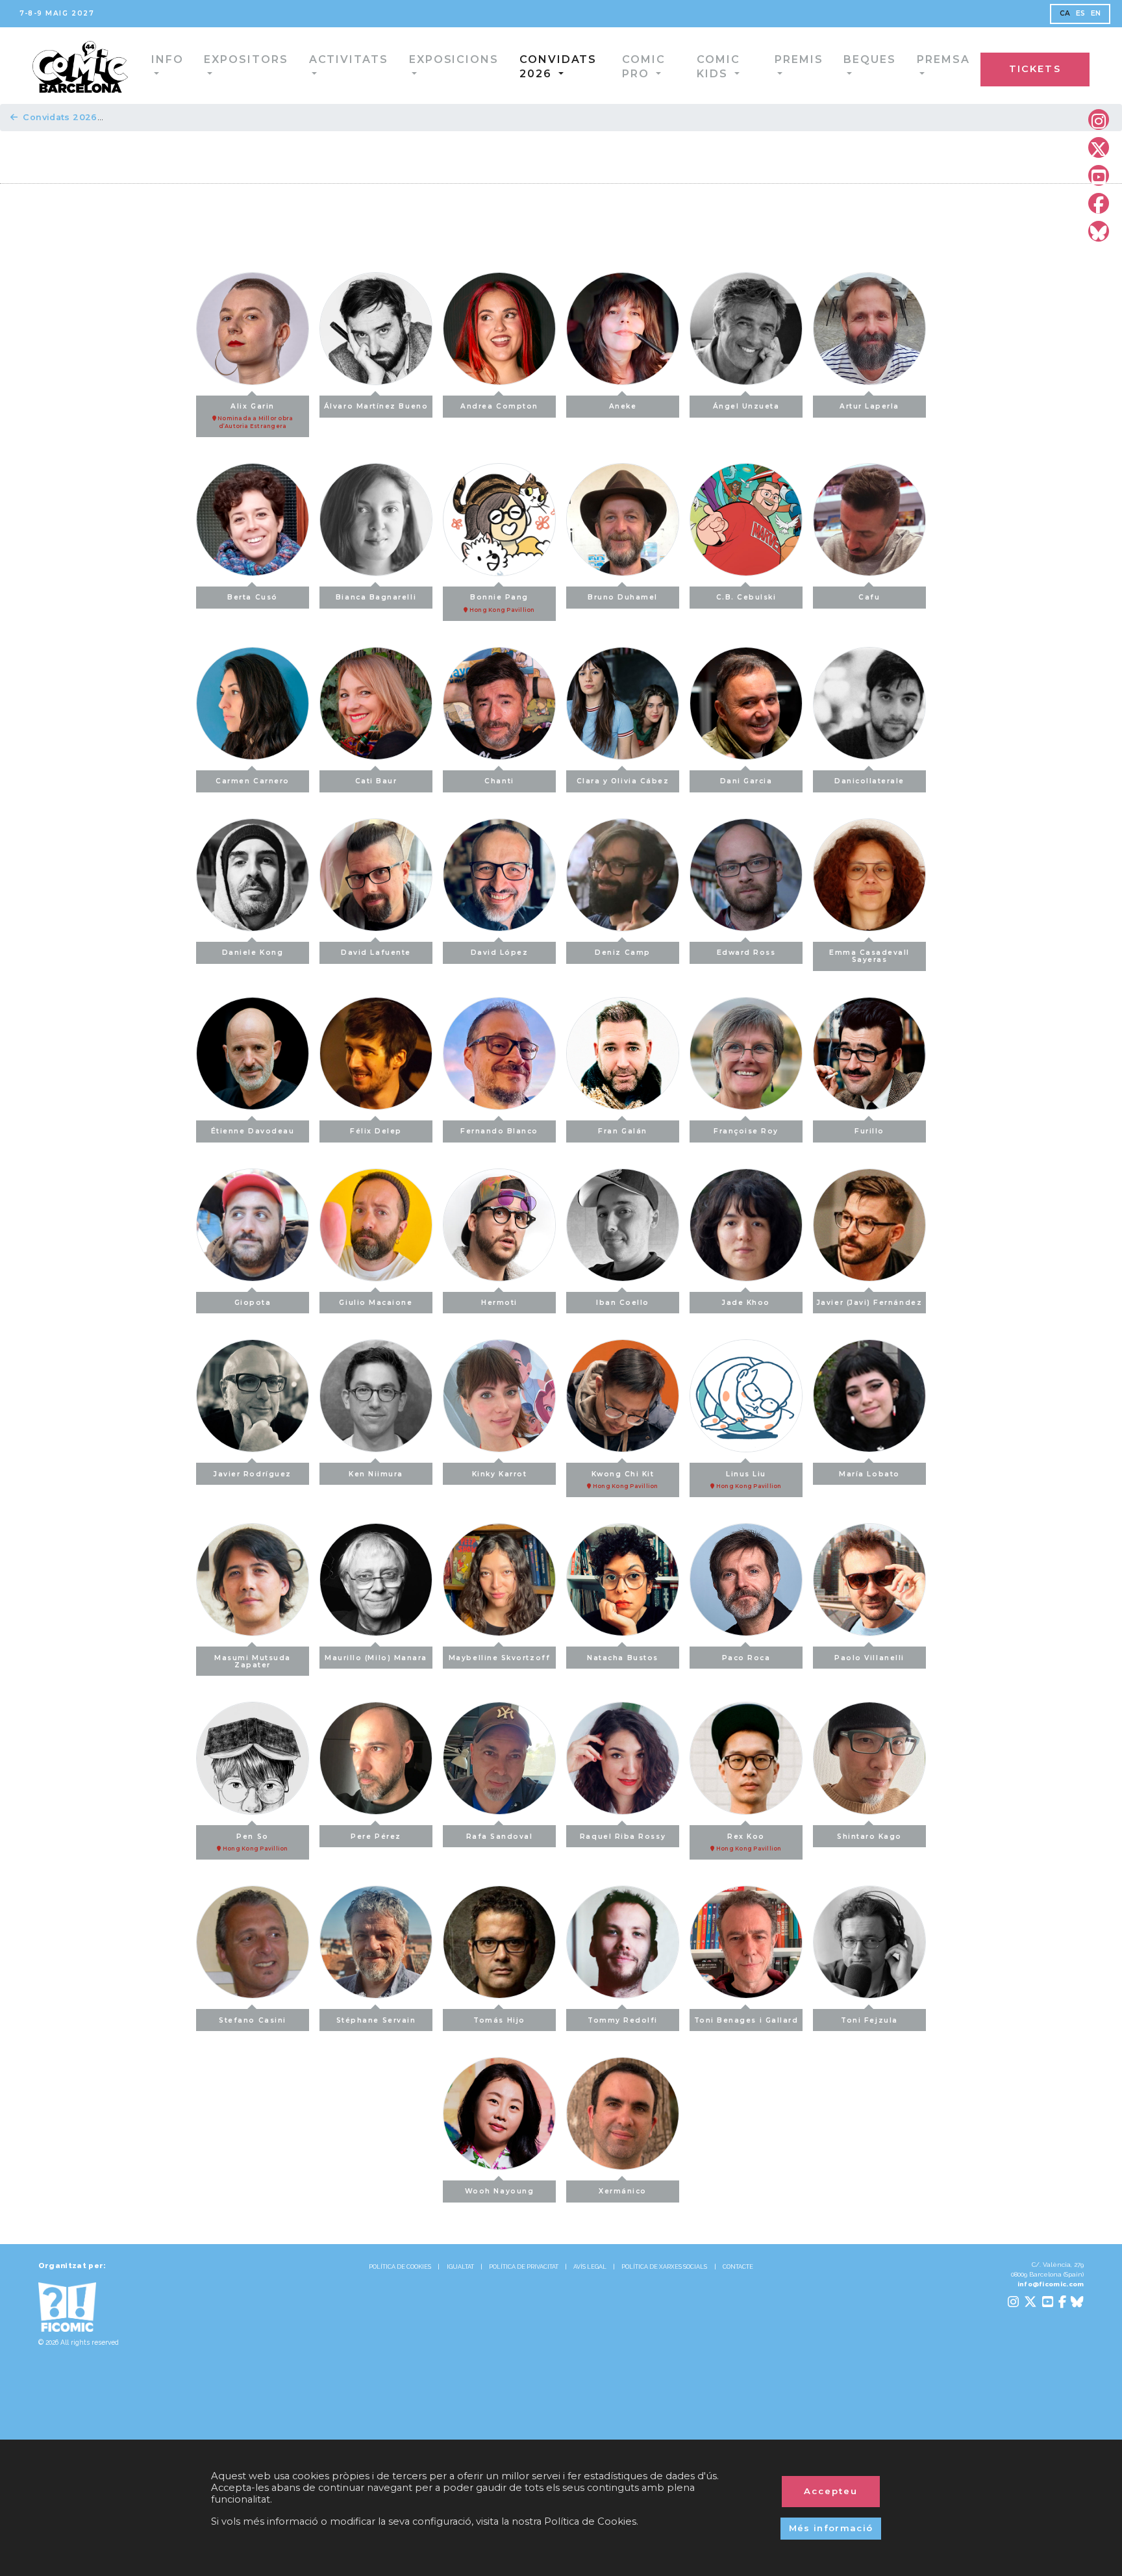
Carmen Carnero (253, 781)
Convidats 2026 (60, 117)
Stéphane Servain (376, 2020)
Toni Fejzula (869, 2020)
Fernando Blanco (499, 1131)
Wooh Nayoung (499, 2191)
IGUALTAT (460, 2267)
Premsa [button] (950, 65)
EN (1096, 13)
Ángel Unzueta (746, 406)
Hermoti (499, 1303)
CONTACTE (738, 2267)
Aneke (623, 406)
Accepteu (831, 2491)
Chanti (499, 781)
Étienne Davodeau (253, 1131)
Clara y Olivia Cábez (623, 781)
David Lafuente (376, 953)
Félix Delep (376, 1131)
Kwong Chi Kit (625, 1480)
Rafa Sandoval (500, 1837)
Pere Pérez (376, 1837)
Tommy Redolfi (623, 2020)
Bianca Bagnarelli (376, 597)
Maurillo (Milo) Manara (376, 1658)
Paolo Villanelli (869, 1658)
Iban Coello (623, 1303)
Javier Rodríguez (253, 1474)
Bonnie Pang (502, 603)
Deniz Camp (622, 953)
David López (500, 953)
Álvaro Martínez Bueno (376, 406)
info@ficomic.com (1051, 2284)
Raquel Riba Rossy (623, 1837)
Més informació (831, 2528)
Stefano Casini (253, 2020)
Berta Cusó (252, 597)
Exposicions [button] (410, 65)
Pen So (255, 1842)
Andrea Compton (499, 406)
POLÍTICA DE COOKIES (400, 2267)
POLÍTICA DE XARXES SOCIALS (664, 2267)
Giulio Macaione (376, 1303)
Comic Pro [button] (631, 65)
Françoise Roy (746, 1131)
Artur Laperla (869, 406)
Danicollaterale (869, 781)
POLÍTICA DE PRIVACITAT (524, 2267)
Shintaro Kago (869, 1837)
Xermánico (623, 2191)
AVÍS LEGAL (590, 2267)
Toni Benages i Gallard (746, 2020)
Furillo (869, 1131)
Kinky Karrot (499, 1474)
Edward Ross (746, 953)
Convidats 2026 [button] (523, 65)
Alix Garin (255, 416)
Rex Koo (748, 1842)
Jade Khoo (746, 1303)
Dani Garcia (746, 781)
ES (1081, 13)
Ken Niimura (376, 1474)
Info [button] (137, 65)
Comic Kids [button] (724, 65)
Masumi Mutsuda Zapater (253, 1661)
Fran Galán (622, 1131)
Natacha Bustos (623, 1658)
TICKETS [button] (1062, 67)
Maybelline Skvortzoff (499, 1658)
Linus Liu (748, 1480)
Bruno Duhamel (623, 597)
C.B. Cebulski (746, 597)
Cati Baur (376, 781)
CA (1065, 13)
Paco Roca (746, 1658)
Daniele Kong (253, 953)
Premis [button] (806, 65)
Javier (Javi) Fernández (869, 1303)
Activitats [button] (311, 65)
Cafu (869, 597)
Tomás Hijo (499, 2020)
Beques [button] (877, 65)
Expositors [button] (214, 65)
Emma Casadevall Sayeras (869, 956)
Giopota (253, 1303)
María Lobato (869, 1474)
